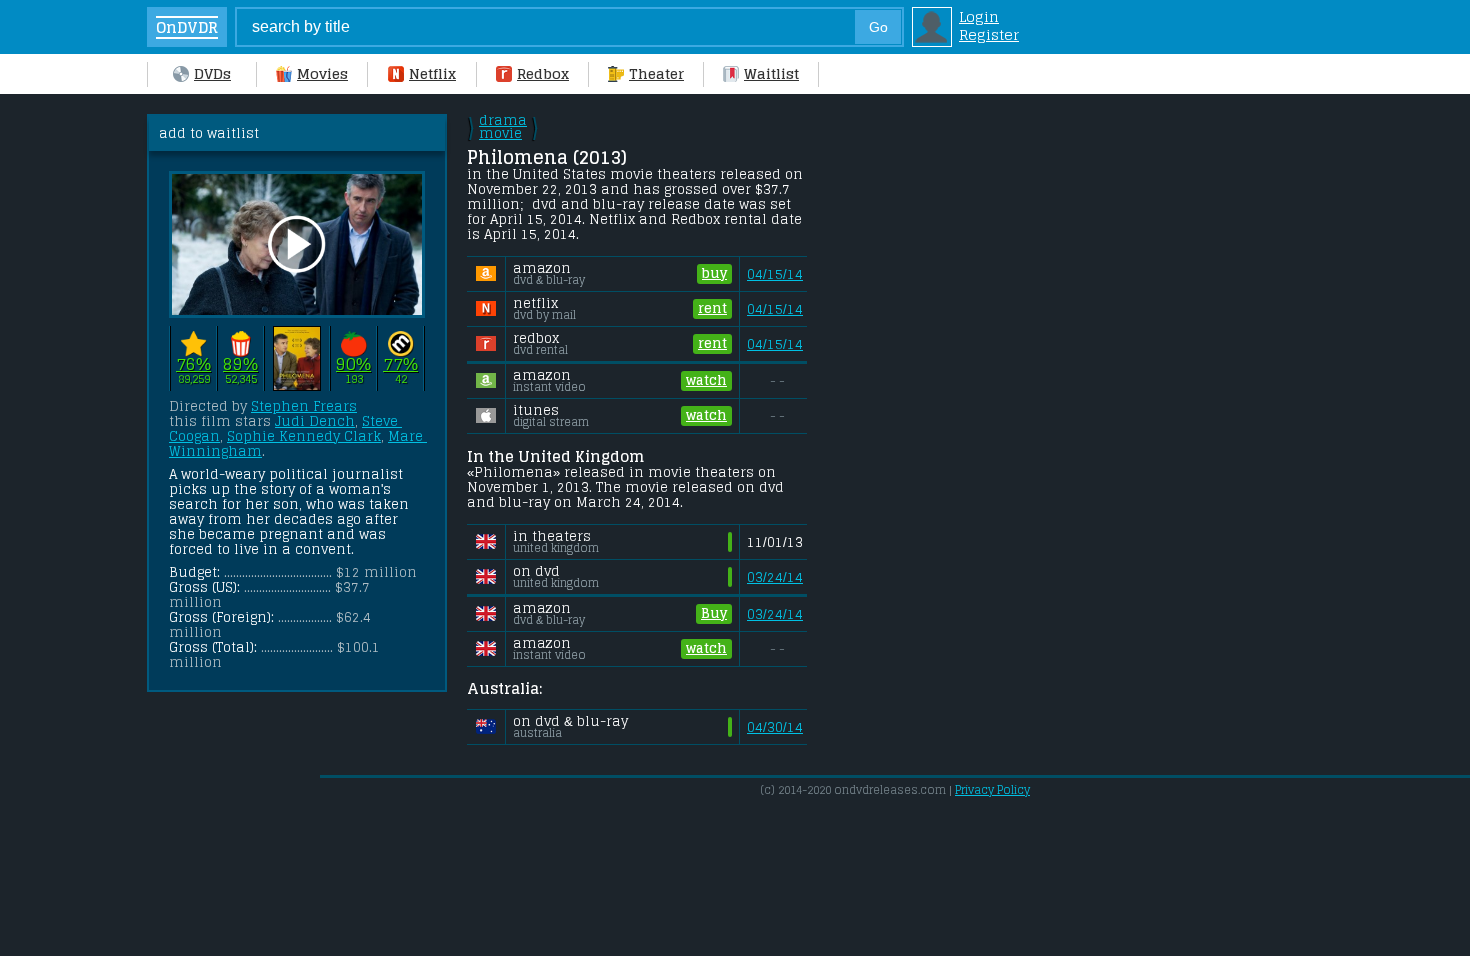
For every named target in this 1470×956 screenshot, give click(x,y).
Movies (322, 74)
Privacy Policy (992, 790)
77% (400, 364)
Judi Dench (315, 421)
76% (193, 364)
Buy (714, 613)
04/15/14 (775, 274)
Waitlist (771, 74)
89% (240, 364)
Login (979, 17)
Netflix (432, 74)
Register (989, 35)
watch (706, 380)
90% (353, 364)
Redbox (543, 74)
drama (503, 127)
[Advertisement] (982, 414)
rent (712, 308)
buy (714, 273)
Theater (656, 74)
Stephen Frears (304, 406)
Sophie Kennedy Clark (304, 436)
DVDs (212, 74)
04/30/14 (775, 727)
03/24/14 (775, 577)
